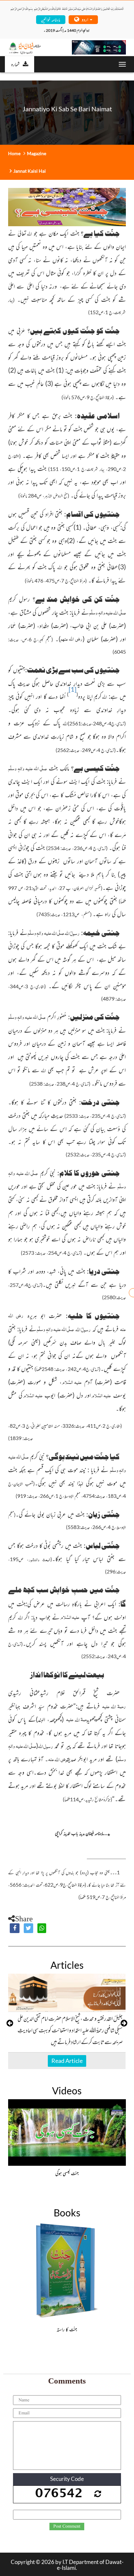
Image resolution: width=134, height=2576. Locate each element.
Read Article (67, 2061)
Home (14, 153)
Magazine (37, 153)
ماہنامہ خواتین (51, 19)
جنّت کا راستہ (67, 2329)
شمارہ (15, 64)
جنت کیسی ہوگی (67, 2173)
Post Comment (67, 2526)
